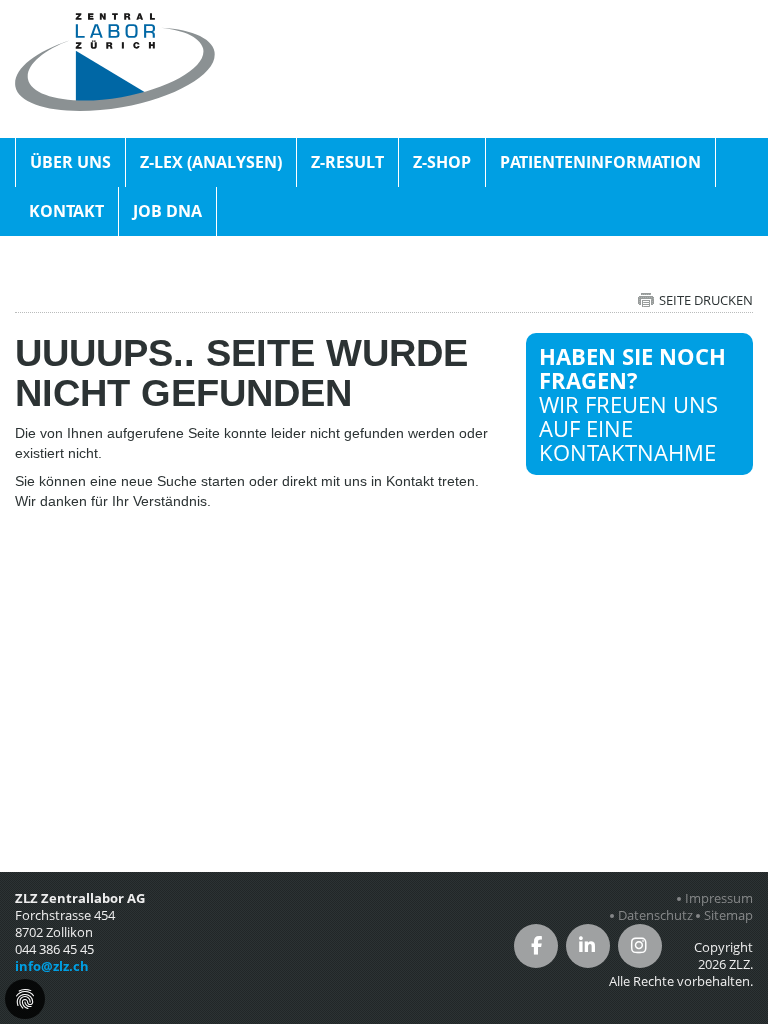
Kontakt (66, 211)
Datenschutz (655, 915)
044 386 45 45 (54, 949)
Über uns (70, 162)
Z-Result (347, 162)
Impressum (719, 898)
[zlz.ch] (115, 24)
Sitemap (728, 915)
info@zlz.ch (52, 966)
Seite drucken (706, 300)
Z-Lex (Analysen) (211, 162)
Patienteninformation (600, 162)
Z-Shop (442, 162)
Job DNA (167, 211)
